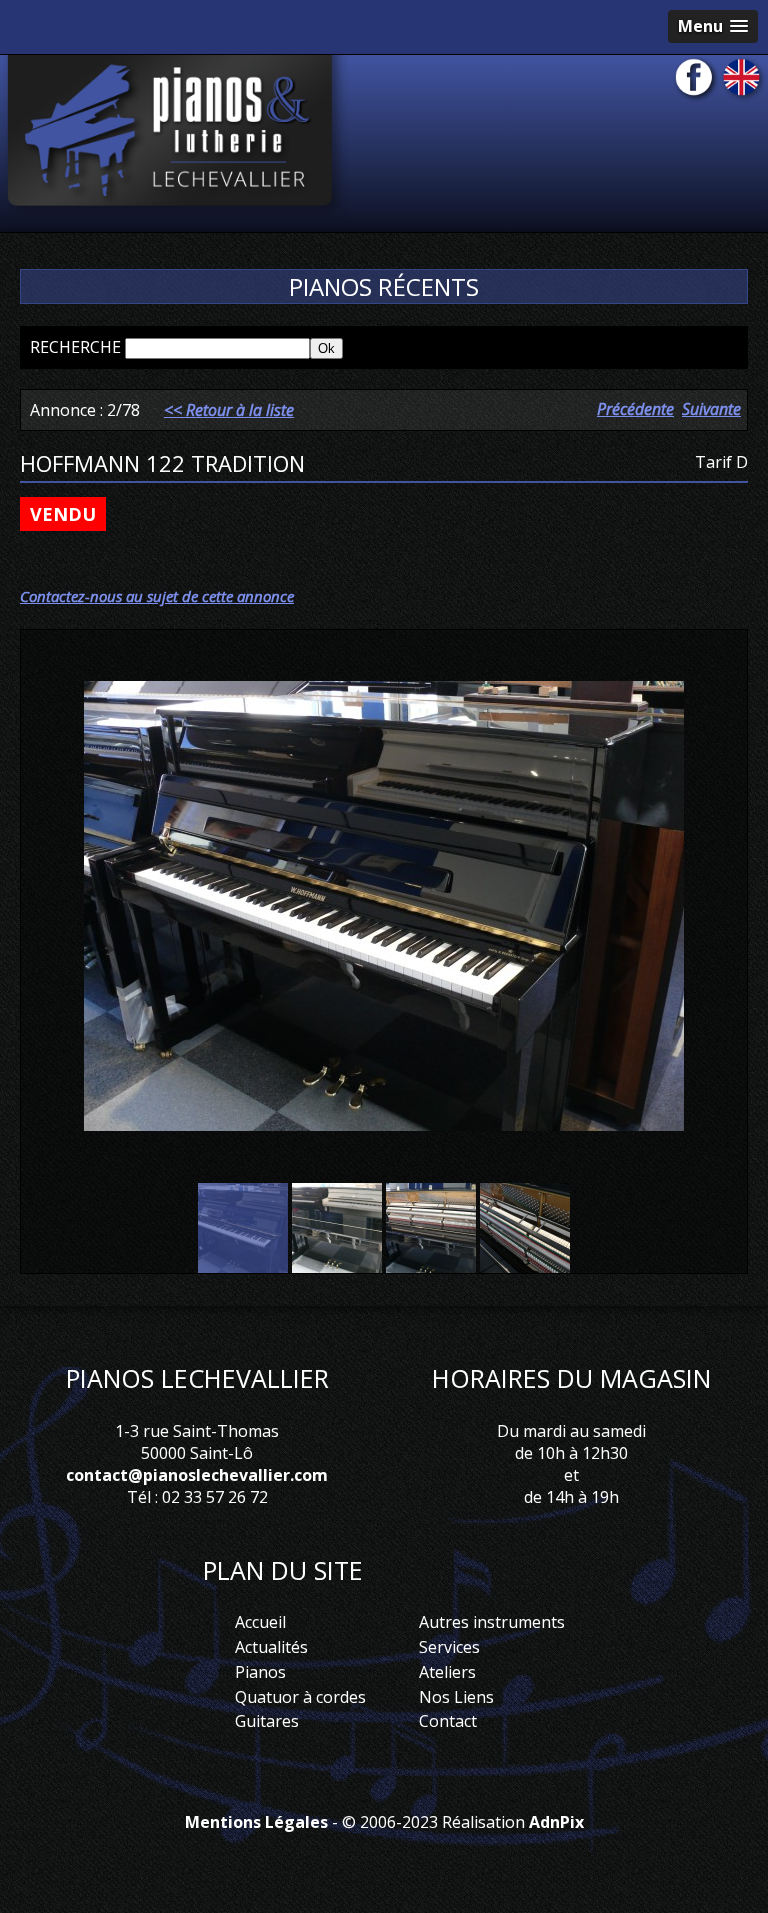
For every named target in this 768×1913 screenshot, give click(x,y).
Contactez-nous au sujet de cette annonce (157, 596)
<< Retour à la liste (229, 410)
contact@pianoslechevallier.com (197, 1475)
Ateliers (447, 1672)
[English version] (744, 81)
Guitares (267, 1721)
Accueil (260, 1622)
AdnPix (556, 1822)
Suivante (711, 409)
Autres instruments (492, 1622)
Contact (448, 1721)
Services (449, 1647)
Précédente (635, 409)
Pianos (260, 1672)
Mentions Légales (256, 1822)
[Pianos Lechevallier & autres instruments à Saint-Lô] (175, 137)
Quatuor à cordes (300, 1697)
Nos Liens (456, 1697)
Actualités (271, 1647)
